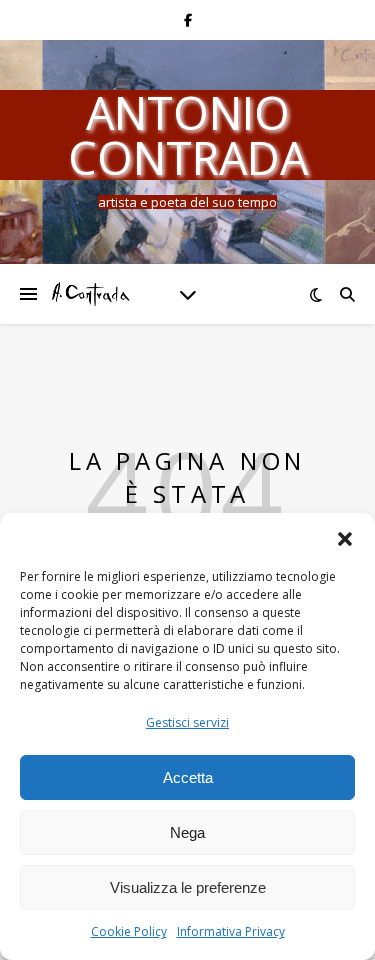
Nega (187, 832)
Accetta (188, 777)
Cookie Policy (129, 931)
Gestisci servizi (187, 722)
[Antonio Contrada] (90, 293)
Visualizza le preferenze (188, 887)
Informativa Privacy (231, 931)
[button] (345, 538)
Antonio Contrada (188, 135)
